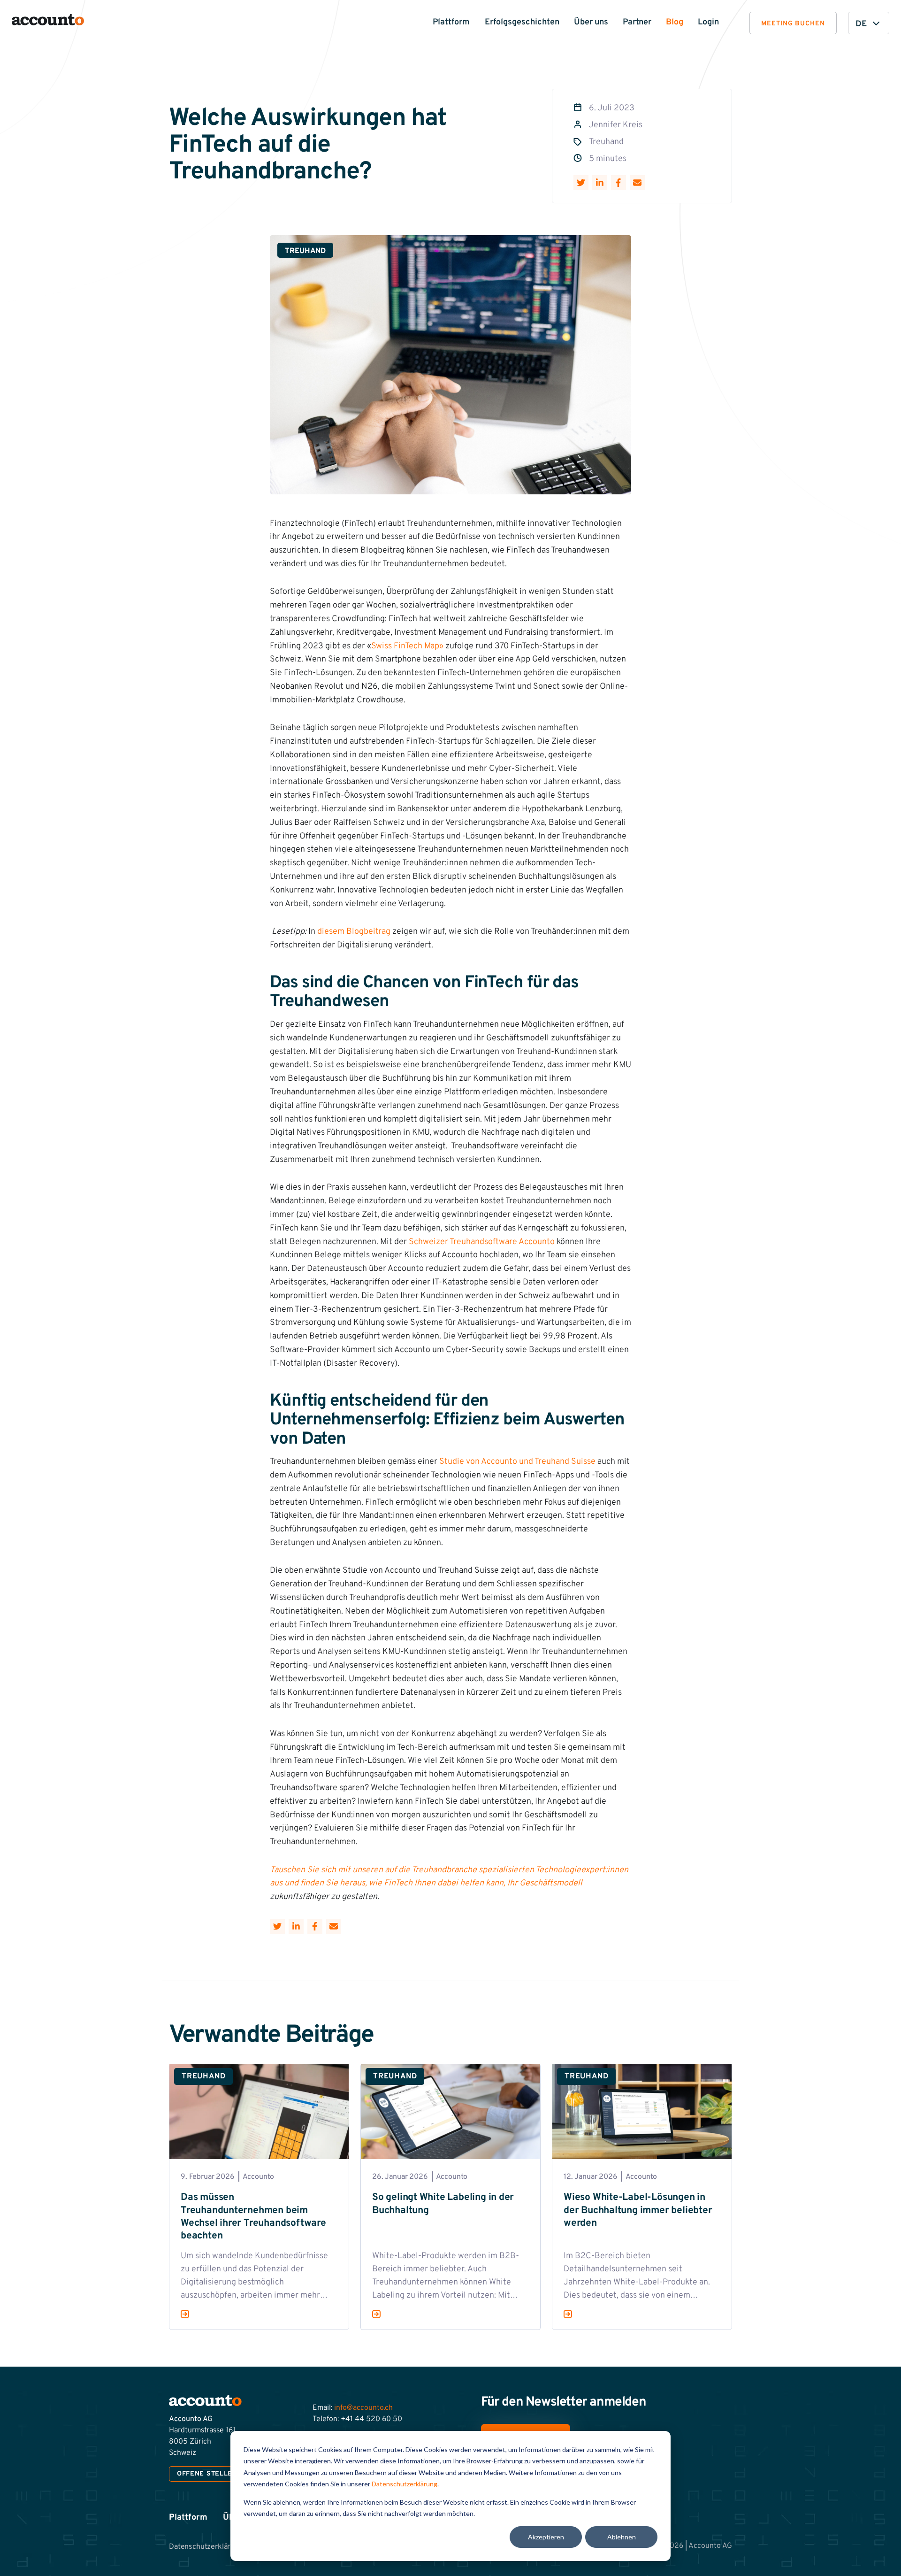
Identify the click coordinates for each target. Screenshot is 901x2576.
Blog (675, 22)
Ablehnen (622, 2537)
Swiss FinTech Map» (407, 646)
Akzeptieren (546, 2537)
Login (708, 22)
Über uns (591, 22)
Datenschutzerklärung (405, 2484)
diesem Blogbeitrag (354, 932)
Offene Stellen (207, 2474)
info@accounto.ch (363, 2408)
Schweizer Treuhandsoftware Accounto (482, 1242)
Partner (637, 22)
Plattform (451, 22)
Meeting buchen (793, 24)
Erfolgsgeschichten (522, 22)
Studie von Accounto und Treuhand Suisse (517, 1462)
